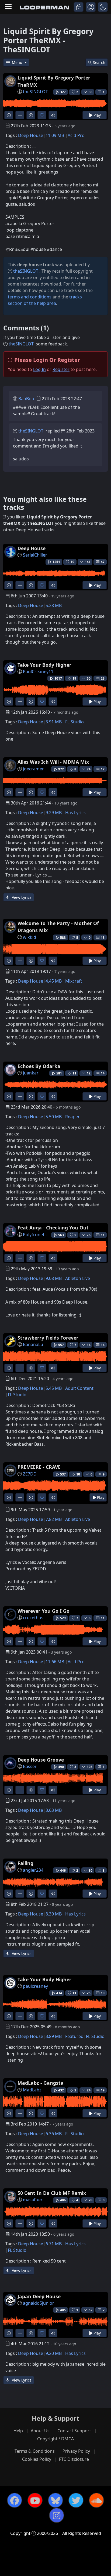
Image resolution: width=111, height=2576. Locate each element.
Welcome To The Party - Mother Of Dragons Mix (58, 927)
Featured (74, 2036)
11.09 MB (55, 135)
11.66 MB (55, 1662)
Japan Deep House (39, 2296)
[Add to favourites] (42, 115)
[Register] (91, 7)
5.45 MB (54, 1388)
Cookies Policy (37, 2459)
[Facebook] (15, 2500)
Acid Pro (76, 135)
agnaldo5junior (39, 2303)
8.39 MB (54, 1914)
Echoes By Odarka (39, 1066)
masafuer (33, 2200)
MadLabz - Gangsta (41, 2083)
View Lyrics (21, 897)
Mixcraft (74, 981)
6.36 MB (54, 2134)
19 (103, 2090)
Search (99, 62)
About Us (40, 2431)
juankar (31, 1073)
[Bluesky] (55, 2500)
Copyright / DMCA (55, 2439)
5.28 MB (54, 605)
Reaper (72, 1117)
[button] (103, 7)
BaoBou (26, 399)
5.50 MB (54, 1117)
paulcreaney (35, 1986)
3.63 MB (54, 1810)
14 (103, 1073)
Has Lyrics (75, 813)
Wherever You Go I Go (44, 1611)
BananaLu (33, 1344)
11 (103, 1235)
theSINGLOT (35, 92)
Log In (39, 369)
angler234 (33, 1870)
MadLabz (32, 2090)
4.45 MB (54, 981)
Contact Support (74, 2431)
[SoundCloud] (96, 2500)
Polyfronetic (35, 1235)
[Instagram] (57, 2515)
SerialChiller (35, 555)
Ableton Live (78, 1278)
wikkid (30, 937)
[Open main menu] (8, 7)
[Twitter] (76, 2500)
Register (61, 369)
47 (103, 562)
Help (18, 2431)
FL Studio (74, 722)
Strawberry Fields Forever (48, 1338)
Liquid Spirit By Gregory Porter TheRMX (54, 81)
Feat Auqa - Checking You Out (53, 1228)
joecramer (33, 769)
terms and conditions (30, 297)
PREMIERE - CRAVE (39, 1467)
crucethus (33, 1618)
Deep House (31, 135)
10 (103, 1993)
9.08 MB (54, 1278)
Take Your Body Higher (44, 665)
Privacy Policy (76, 2451)
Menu (18, 62)
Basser (30, 1766)
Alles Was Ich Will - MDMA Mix (53, 762)
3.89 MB (54, 2036)
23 (103, 678)
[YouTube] (35, 2500)
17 (103, 769)
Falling (25, 1863)
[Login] (79, 7)
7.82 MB (54, 1519)
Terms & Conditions (35, 2451)
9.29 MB (54, 813)
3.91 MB (54, 722)
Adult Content (79, 1388)
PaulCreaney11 (38, 672)
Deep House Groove (41, 1760)
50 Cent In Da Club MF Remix (52, 2193)
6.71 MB (54, 2244)
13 (103, 938)
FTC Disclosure (74, 2459)
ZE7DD (30, 1474)
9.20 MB (54, 2353)
